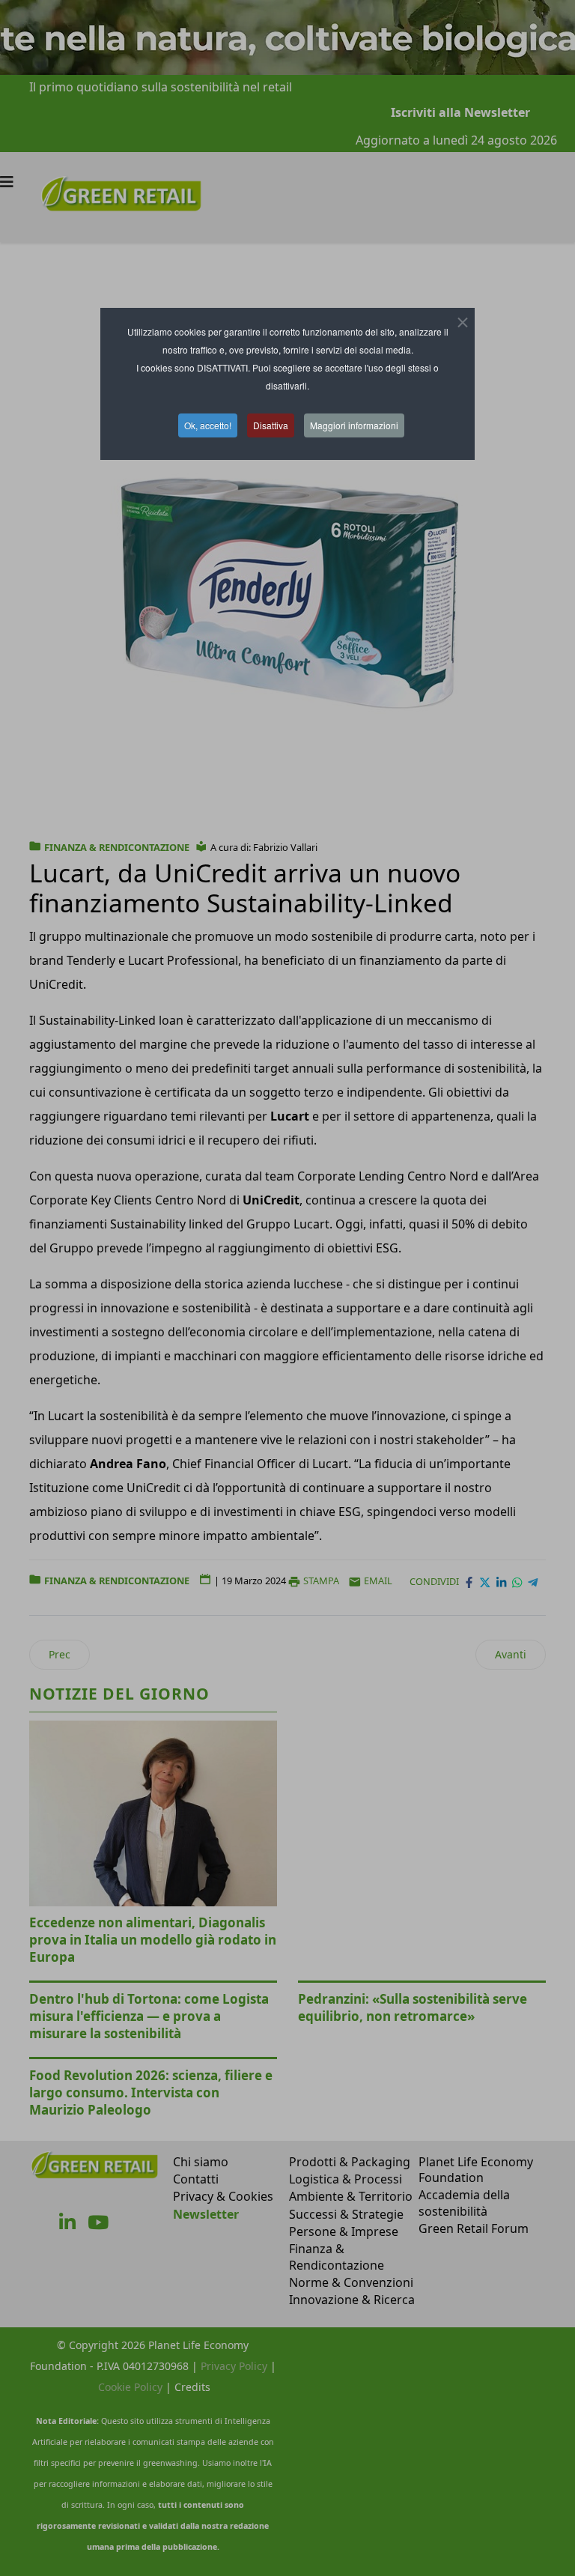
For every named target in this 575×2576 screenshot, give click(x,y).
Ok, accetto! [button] (208, 425)
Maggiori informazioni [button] (354, 425)
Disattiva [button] (271, 425)
